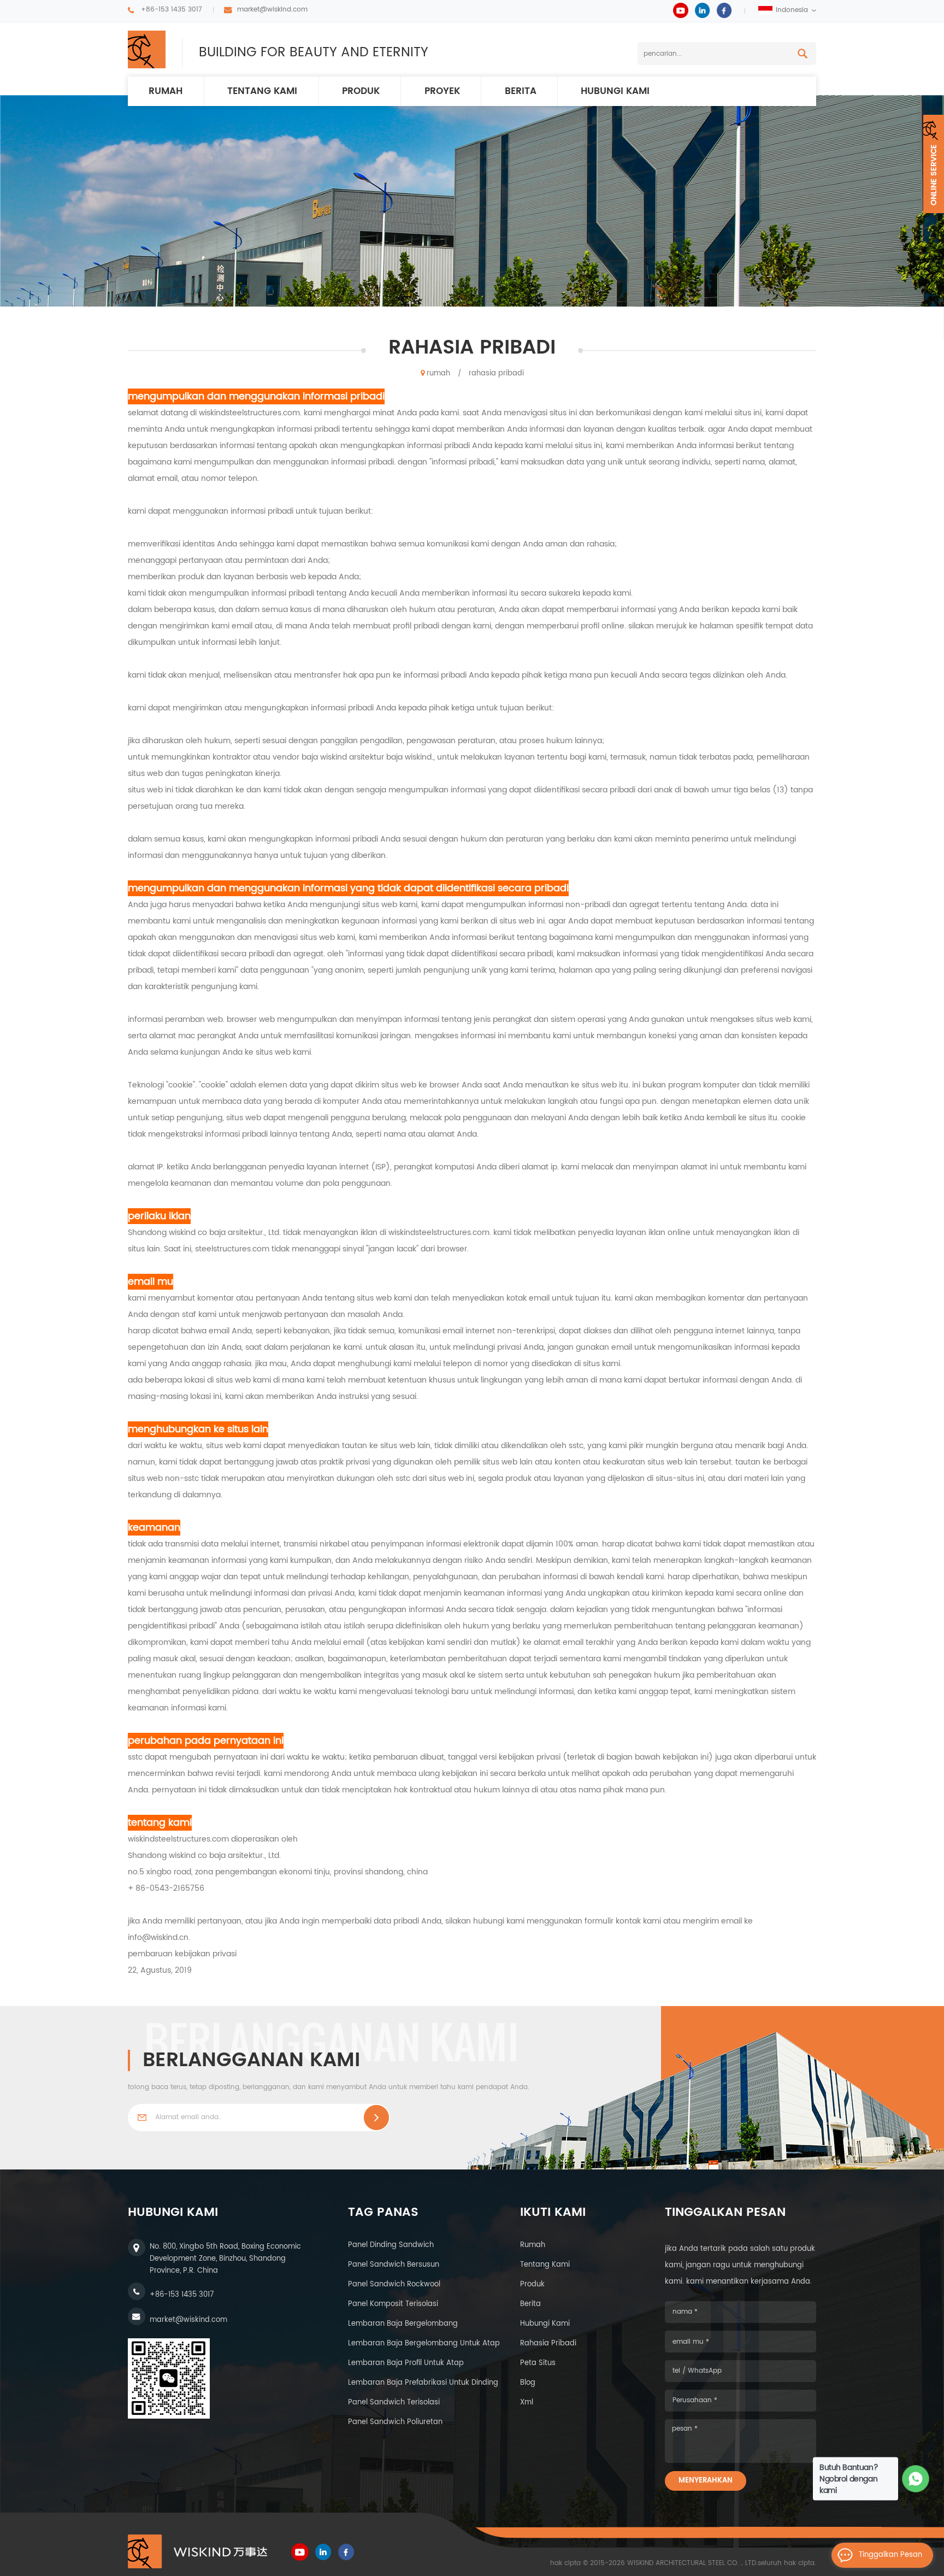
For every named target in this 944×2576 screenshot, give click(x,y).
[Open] (934, 164)
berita (521, 91)
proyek (442, 91)
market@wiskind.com (272, 10)
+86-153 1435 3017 (172, 10)
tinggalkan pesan (890, 2555)
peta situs (538, 2363)
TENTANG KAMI (262, 91)
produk (361, 91)
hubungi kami (615, 91)
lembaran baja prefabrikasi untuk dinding (423, 2383)
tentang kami (545, 2265)
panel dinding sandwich (391, 2245)
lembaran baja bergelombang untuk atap (424, 2343)
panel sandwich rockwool (394, 2284)
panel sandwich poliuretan (395, 2422)
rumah (166, 91)
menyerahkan (706, 2481)
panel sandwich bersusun (394, 2265)
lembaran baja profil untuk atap (406, 2363)
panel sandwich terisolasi (394, 2402)
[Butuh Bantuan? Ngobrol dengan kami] (916, 2479)
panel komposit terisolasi (393, 2304)
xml (527, 2402)
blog (528, 2383)
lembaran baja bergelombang (403, 2324)
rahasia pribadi (496, 374)
